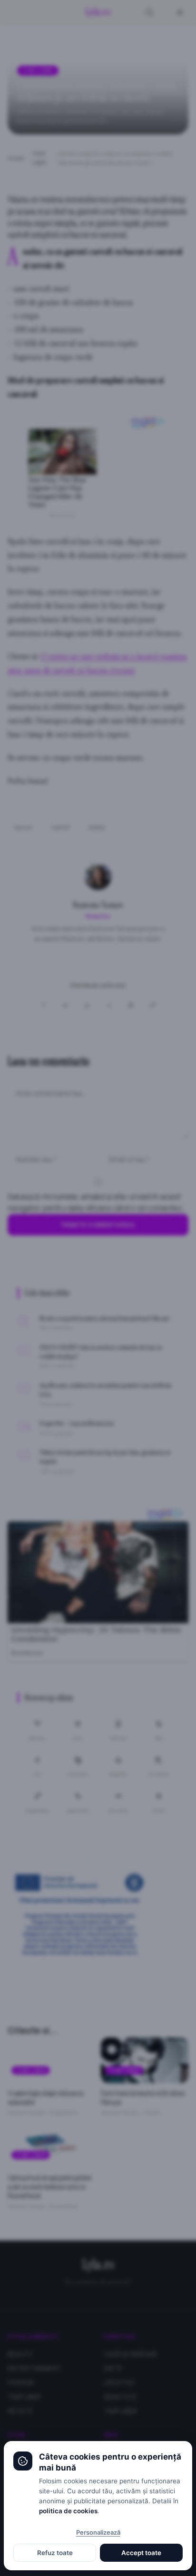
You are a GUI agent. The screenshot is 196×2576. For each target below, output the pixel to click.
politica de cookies (68, 2511)
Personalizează (98, 2532)
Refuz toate (55, 2553)
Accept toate (141, 2553)
